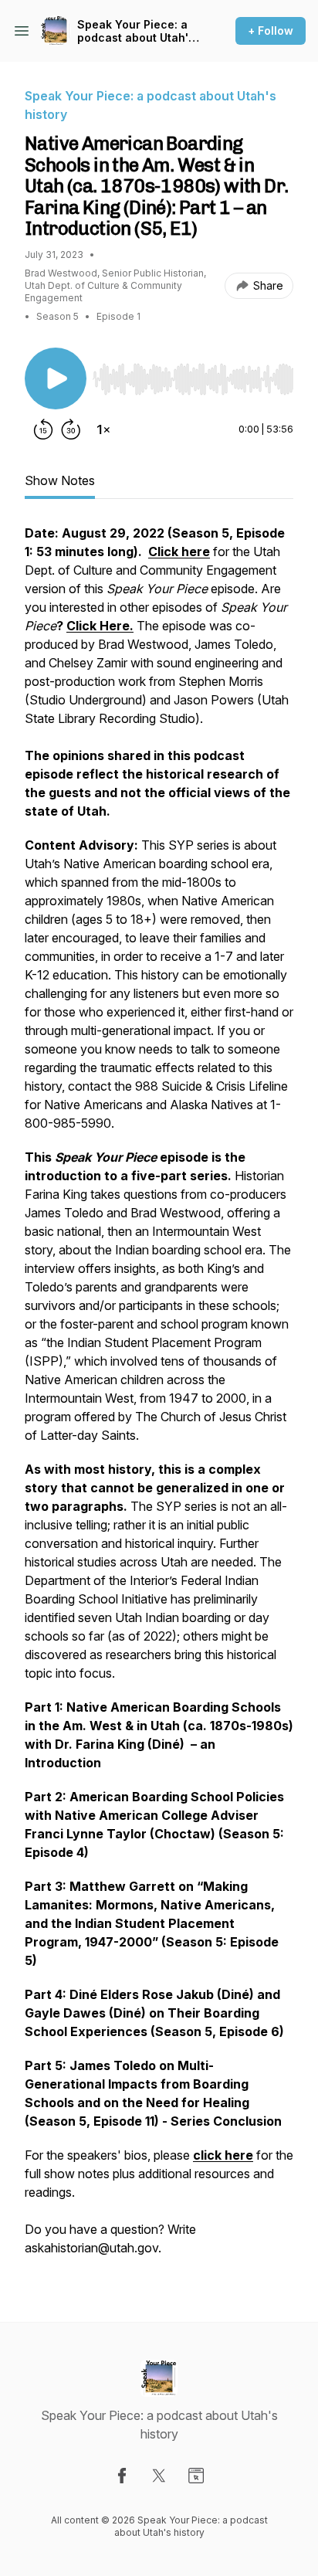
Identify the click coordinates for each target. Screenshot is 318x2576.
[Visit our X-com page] (159, 2476)
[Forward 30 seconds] (71, 429)
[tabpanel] (159, 1398)
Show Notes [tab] (60, 480)
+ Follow (271, 31)
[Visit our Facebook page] (122, 2476)
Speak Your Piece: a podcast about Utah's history (136, 31)
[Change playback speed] (103, 429)
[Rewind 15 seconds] (43, 429)
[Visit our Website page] (196, 2476)
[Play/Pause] (56, 378)
